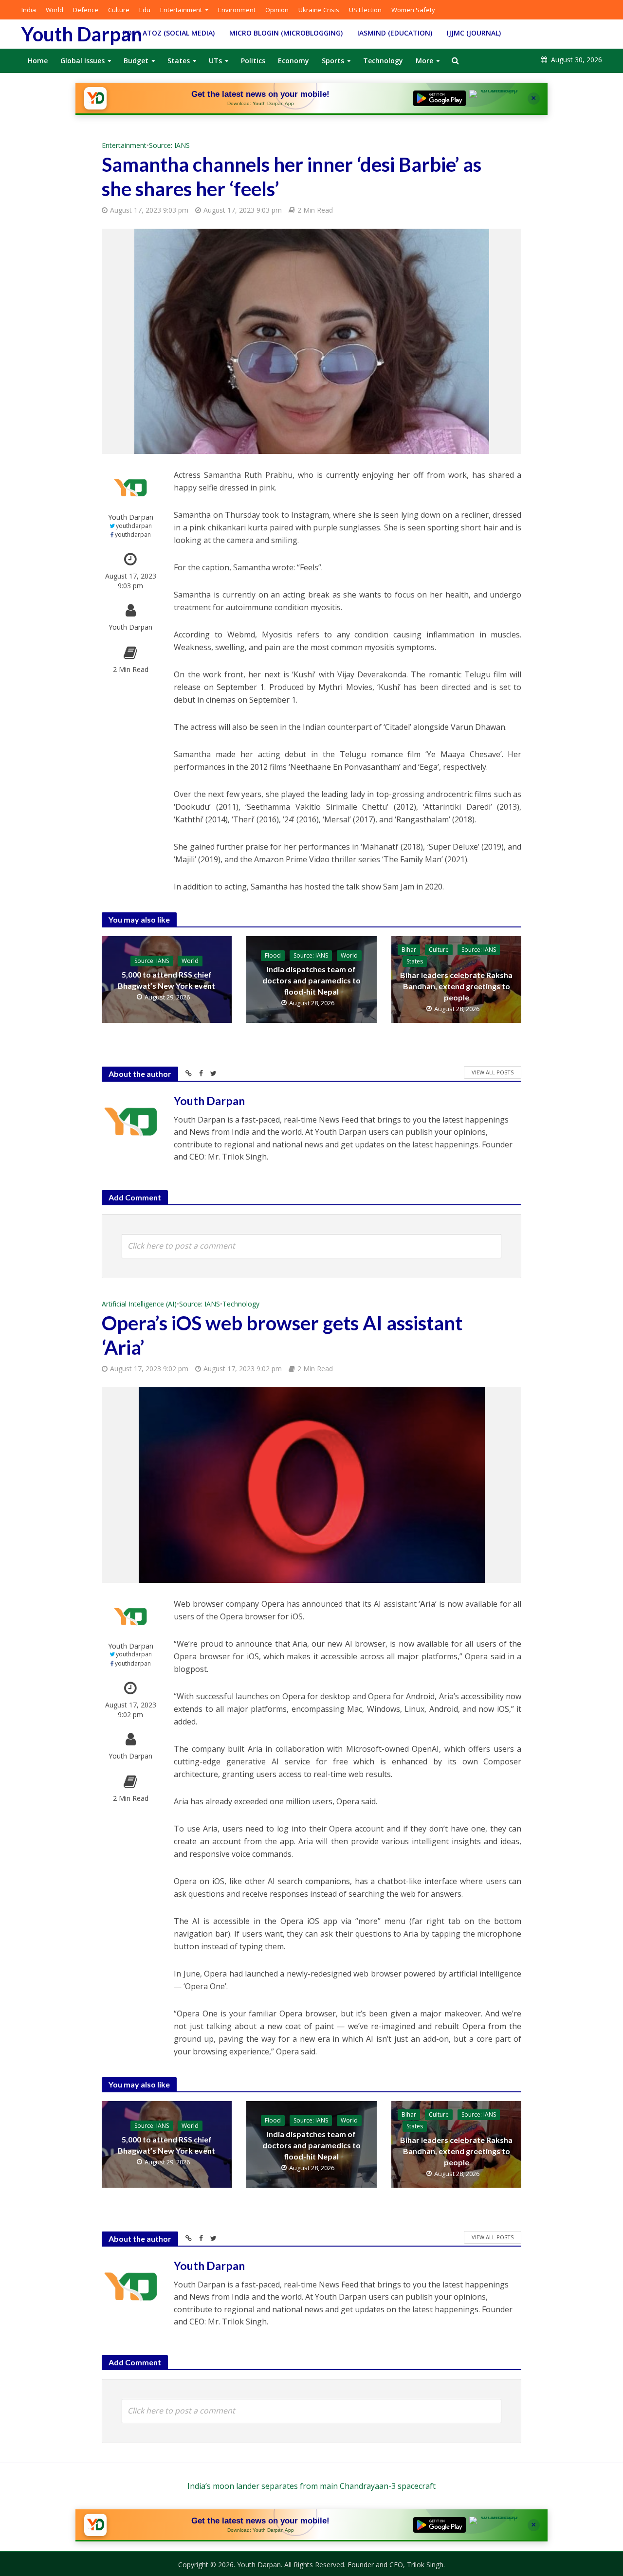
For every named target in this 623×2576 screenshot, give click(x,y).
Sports (333, 61)
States (179, 61)
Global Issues (82, 61)
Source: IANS (169, 145)
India (29, 10)
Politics (253, 61)
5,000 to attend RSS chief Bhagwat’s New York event (166, 980)
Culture (119, 10)
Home (38, 61)
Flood (273, 955)
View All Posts (493, 1072)
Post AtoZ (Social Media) (169, 33)
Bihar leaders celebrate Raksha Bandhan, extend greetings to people (456, 986)
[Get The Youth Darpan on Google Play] (440, 98)
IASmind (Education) (395, 33)
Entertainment (181, 10)
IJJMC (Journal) (474, 33)
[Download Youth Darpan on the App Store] (495, 98)
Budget (136, 61)
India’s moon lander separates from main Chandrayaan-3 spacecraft (311, 2486)
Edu (145, 10)
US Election (365, 10)
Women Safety (413, 10)
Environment (237, 10)
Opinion (277, 10)
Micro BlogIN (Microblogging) (286, 33)
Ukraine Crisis (319, 10)
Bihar (409, 950)
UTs (215, 61)
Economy (293, 61)
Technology (383, 61)
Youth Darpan (82, 34)
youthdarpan (134, 526)
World (55, 10)
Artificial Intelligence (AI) (139, 1304)
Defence (86, 10)
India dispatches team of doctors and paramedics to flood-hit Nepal (311, 980)
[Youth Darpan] (95, 98)
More (424, 61)
